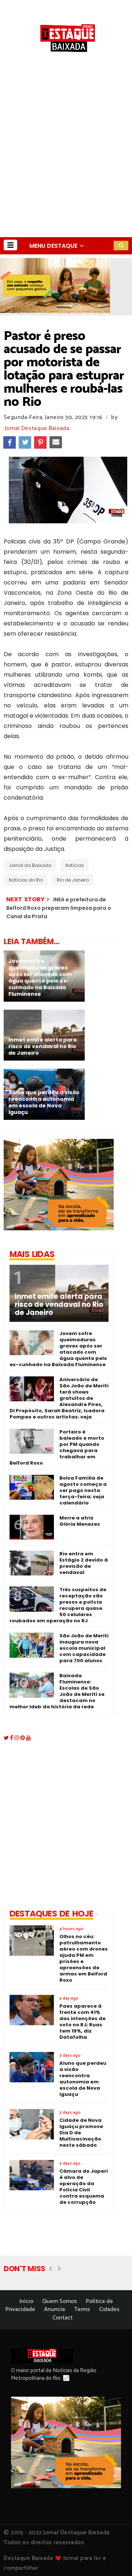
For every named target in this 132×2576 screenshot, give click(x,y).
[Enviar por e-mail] (56, 442)
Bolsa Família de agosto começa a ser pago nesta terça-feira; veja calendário (83, 1490)
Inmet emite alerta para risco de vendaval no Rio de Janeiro (59, 1305)
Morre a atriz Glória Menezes (80, 1521)
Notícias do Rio (26, 880)
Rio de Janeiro (73, 880)
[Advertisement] (66, 168)
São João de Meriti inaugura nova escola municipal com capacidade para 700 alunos (84, 1648)
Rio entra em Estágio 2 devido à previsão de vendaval (84, 1563)
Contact (63, 2318)
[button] (10, 245)
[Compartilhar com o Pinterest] (40, 442)
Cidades (109, 2309)
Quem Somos (60, 2301)
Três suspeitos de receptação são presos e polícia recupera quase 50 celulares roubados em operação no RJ (58, 1605)
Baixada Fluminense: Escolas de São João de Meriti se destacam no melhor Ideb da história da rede (57, 1691)
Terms (82, 2309)
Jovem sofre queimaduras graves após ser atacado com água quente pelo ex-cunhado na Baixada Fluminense (58, 1349)
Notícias (75, 865)
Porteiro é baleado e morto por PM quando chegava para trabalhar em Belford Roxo (57, 1447)
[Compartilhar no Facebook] (10, 442)
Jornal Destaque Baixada (37, 428)
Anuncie (55, 2309)
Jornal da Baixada (30, 865)
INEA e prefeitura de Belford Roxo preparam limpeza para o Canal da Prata (59, 908)
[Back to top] (114, 2558)
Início (26, 2301)
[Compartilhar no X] (25, 442)
